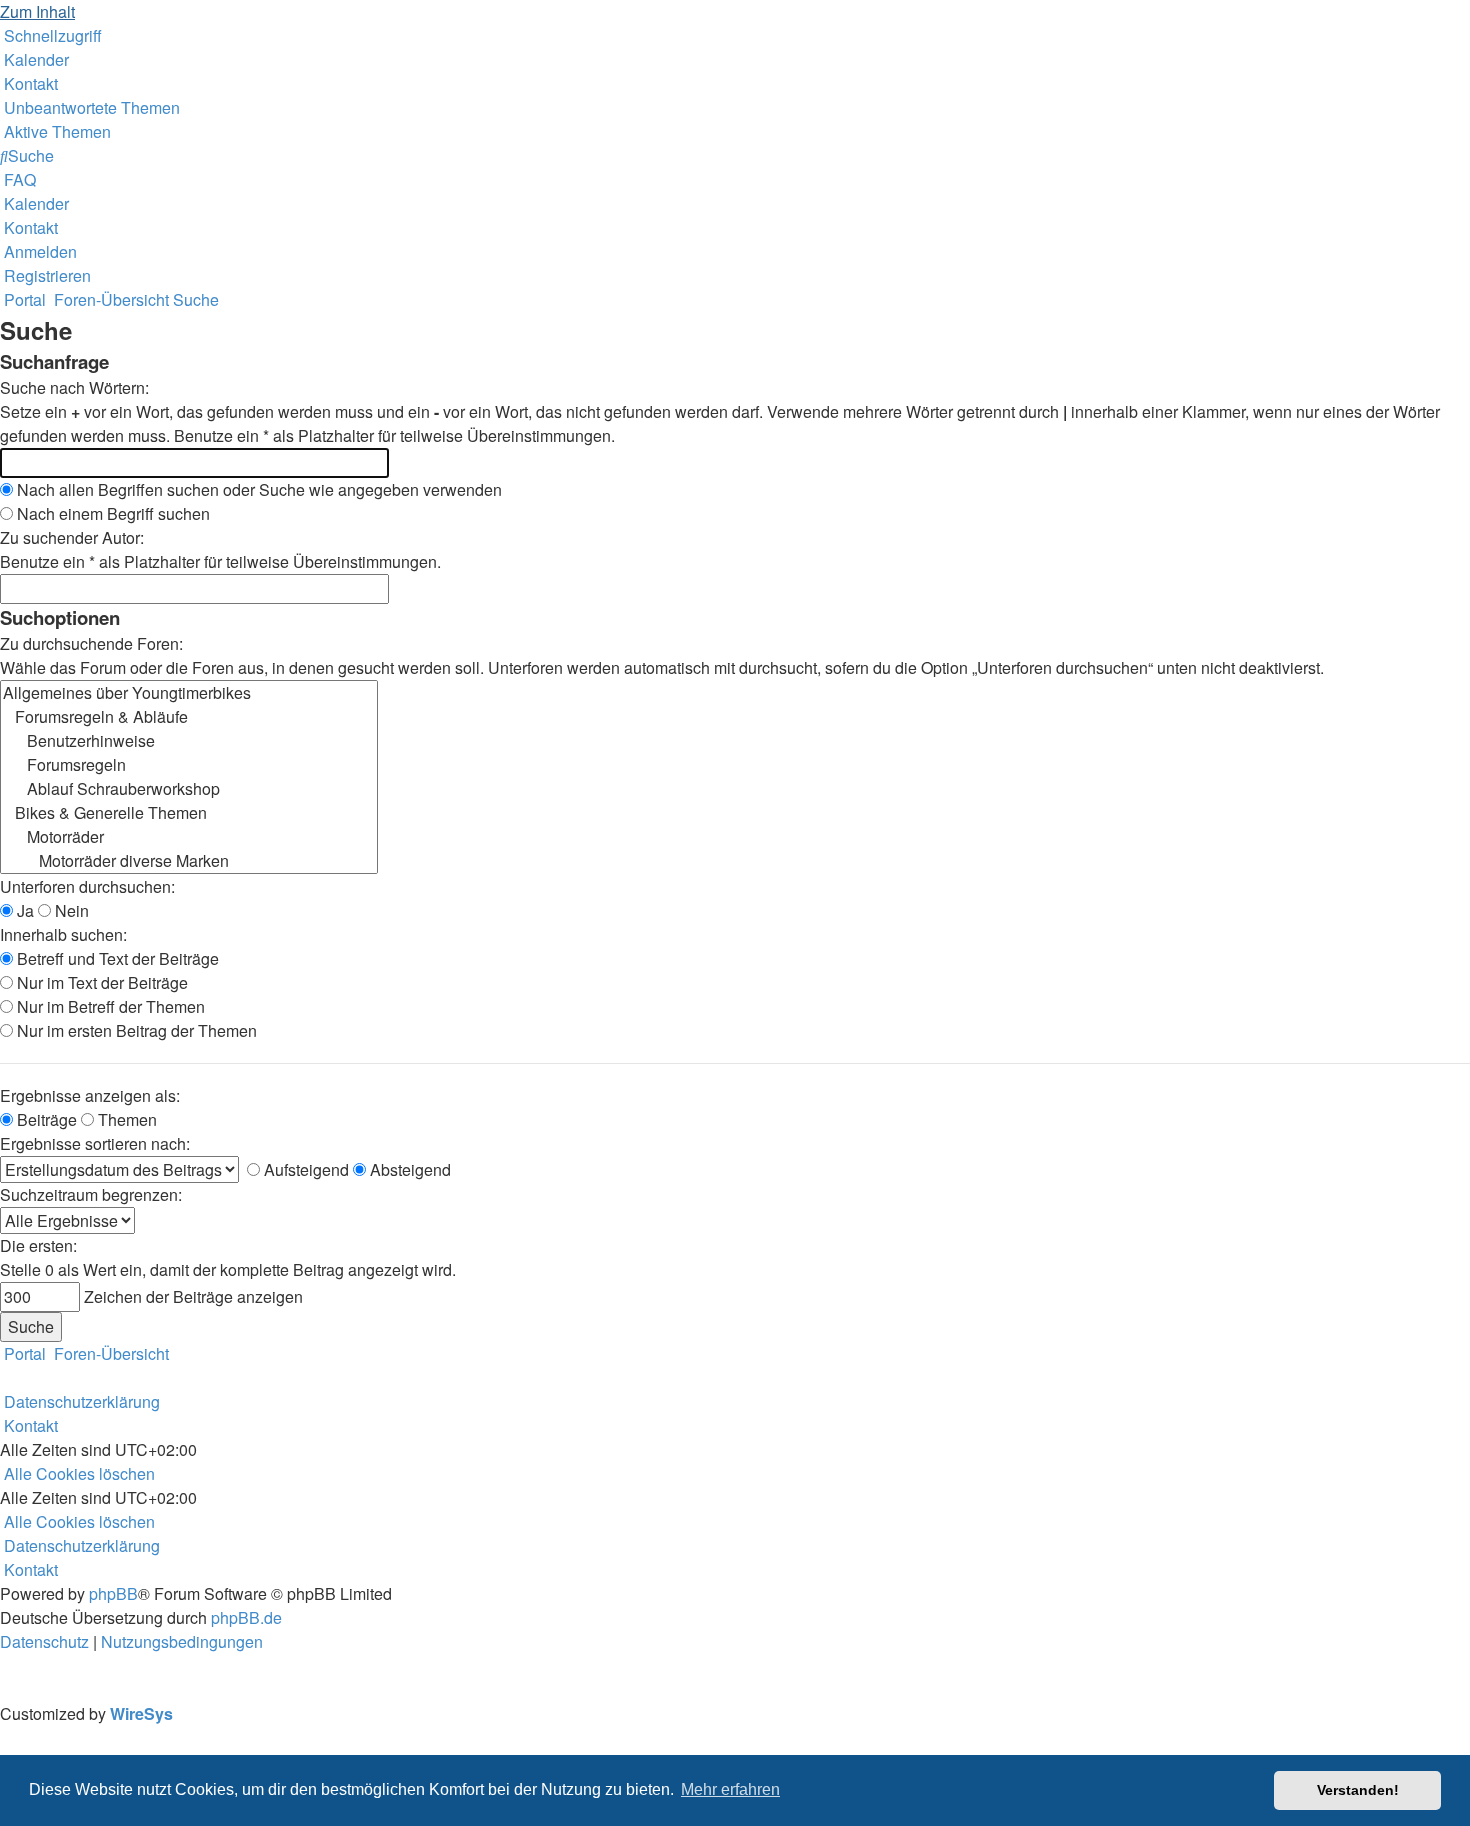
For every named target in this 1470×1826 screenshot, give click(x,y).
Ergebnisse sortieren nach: (95, 1143)
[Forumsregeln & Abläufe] (189, 717)
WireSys (141, 1713)
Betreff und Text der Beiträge (116, 958)
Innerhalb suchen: (63, 934)
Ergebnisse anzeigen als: (90, 1095)
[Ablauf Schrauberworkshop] (189, 789)
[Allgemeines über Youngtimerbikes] (189, 693)
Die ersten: (38, 1245)
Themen (125, 1119)
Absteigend (408, 1169)
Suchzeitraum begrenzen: (91, 1194)
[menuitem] (34, 59)
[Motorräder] (189, 837)
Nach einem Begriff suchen (111, 513)
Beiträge (45, 1119)
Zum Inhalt (37, 11)
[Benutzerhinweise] (189, 741)
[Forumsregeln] (189, 765)
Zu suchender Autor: (72, 537)
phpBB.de (246, 1617)
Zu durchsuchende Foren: (91, 643)
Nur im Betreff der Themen (109, 1006)
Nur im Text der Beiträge (100, 982)
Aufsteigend (304, 1169)
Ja (23, 910)
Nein (70, 910)
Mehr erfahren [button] (730, 1789)
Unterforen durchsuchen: (87, 886)
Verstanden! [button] (1358, 1790)
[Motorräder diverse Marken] (189, 861)
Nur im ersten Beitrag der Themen (135, 1030)
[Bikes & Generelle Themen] (189, 813)
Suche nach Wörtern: (74, 387)
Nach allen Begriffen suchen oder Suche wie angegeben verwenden (257, 489)
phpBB (113, 1593)
